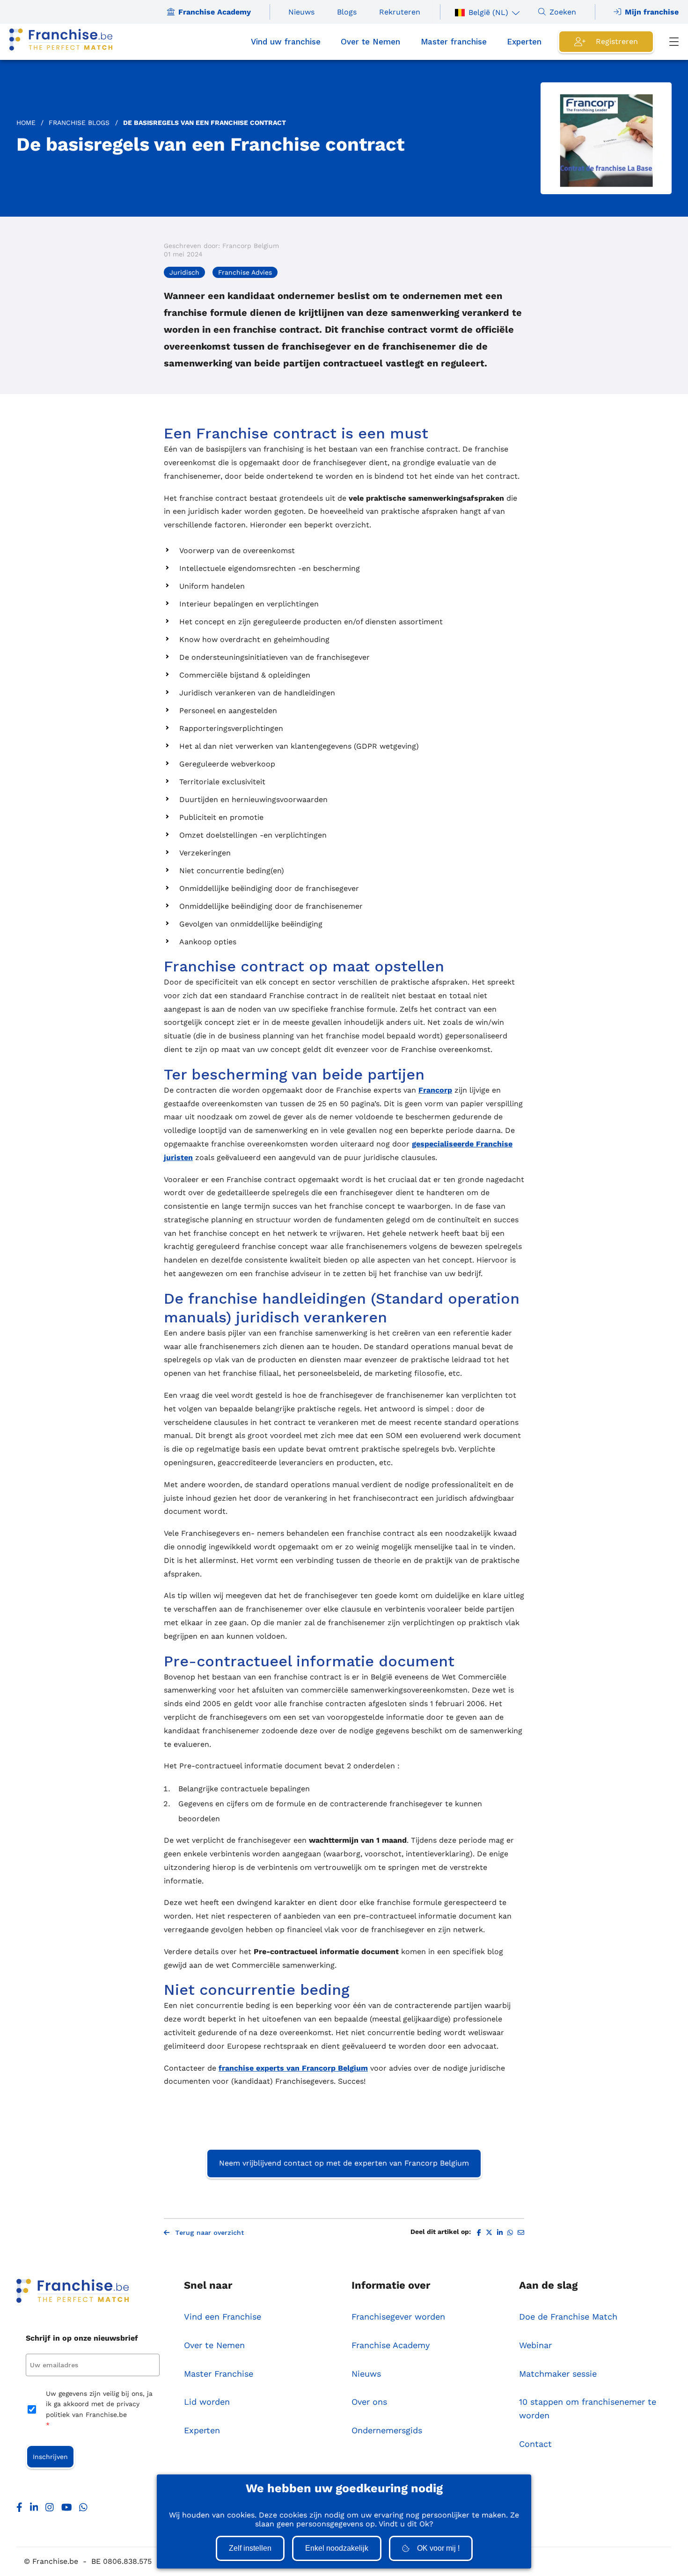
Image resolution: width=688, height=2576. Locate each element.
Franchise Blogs (79, 123)
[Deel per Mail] (521, 2233)
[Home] (61, 42)
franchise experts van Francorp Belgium (293, 2068)
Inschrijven (50, 2457)
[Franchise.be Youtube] (67, 2510)
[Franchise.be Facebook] (19, 2510)
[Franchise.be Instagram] (50, 2510)
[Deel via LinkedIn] (500, 2233)
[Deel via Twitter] (489, 2233)
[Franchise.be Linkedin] (34, 2510)
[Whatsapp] (83, 2510)
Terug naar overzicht (209, 2233)
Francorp (435, 1090)
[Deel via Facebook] (479, 2233)
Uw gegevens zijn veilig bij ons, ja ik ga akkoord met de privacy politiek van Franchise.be (99, 2409)
